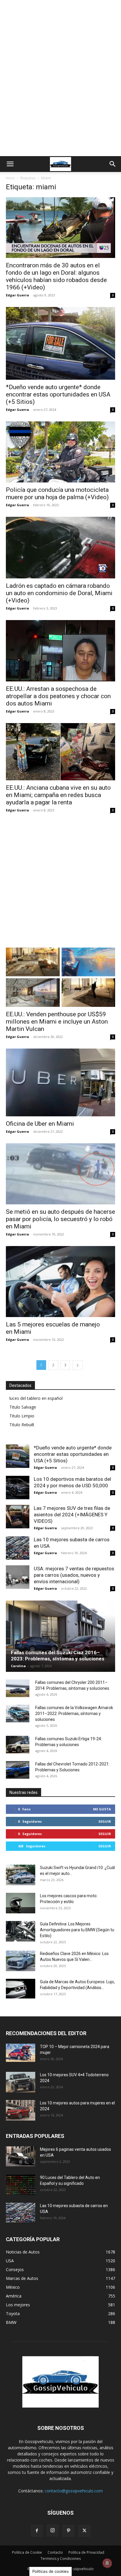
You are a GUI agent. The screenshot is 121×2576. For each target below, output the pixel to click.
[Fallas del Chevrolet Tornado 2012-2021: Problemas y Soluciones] (18, 1770)
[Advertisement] (60, 93)
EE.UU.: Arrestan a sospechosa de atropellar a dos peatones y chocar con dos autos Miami (58, 696)
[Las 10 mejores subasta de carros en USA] (18, 1548)
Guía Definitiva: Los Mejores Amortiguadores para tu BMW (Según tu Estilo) (77, 1930)
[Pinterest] (68, 2531)
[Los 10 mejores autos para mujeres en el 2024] (21, 2110)
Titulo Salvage (23, 1407)
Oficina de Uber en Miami (40, 1124)
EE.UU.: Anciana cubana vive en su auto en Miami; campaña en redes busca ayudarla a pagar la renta (58, 795)
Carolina (18, 1666)
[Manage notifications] (107, 2563)
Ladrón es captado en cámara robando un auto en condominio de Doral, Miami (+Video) (59, 593)
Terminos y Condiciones (61, 2559)
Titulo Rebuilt (22, 1425)
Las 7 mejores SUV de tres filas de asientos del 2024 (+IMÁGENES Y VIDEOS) (72, 1515)
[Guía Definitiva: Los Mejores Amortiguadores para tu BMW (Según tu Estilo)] (21, 1931)
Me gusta (102, 1809)
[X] (84, 2531)
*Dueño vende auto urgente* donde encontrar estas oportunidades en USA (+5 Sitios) (58, 394)
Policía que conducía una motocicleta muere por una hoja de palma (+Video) (57, 493)
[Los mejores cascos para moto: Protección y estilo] (21, 1903)
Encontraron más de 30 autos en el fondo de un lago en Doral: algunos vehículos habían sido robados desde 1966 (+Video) (56, 276)
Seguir (105, 1821)
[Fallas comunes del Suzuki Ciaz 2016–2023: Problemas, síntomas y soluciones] (60, 1636)
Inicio (10, 178)
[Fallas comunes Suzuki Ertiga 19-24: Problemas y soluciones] (18, 1745)
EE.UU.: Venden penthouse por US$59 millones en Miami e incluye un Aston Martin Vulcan (57, 1022)
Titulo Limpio (22, 1416)
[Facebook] (37, 2531)
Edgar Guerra (17, 295)
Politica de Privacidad (86, 2552)
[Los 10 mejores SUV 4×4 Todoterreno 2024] (21, 2082)
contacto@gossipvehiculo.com (74, 2491)
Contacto (55, 2552)
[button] (10, 164)
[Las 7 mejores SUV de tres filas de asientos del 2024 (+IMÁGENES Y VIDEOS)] (18, 1517)
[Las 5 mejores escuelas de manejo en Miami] (60, 1281)
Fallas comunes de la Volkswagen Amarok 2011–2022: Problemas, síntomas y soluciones (74, 1714)
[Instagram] (53, 2531)
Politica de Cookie (27, 2552)
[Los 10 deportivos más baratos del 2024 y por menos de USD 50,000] (18, 1488)
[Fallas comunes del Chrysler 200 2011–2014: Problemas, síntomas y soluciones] (18, 1688)
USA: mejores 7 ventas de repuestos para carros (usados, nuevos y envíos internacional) (74, 1575)
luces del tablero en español (36, 1398)
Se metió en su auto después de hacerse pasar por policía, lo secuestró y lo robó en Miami (60, 1219)
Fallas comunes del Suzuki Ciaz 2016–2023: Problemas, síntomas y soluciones (58, 1656)
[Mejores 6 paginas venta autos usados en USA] (21, 2156)
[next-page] (78, 1365)
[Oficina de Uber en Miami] (60, 1082)
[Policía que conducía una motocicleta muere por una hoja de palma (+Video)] (60, 452)
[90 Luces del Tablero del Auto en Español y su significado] (21, 2185)
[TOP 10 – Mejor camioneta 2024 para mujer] (21, 2053)
